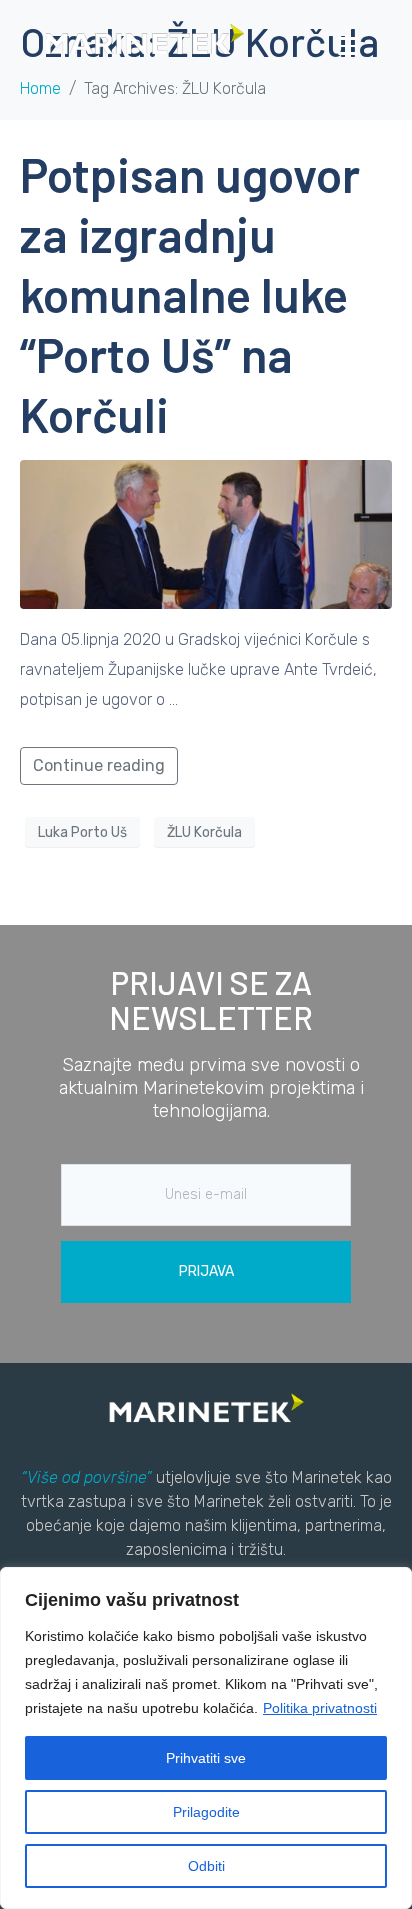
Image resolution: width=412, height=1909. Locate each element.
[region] (206, 1738)
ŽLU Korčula (204, 832)
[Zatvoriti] (391, 1584)
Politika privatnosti (320, 1708)
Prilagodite (206, 1812)
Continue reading (99, 765)
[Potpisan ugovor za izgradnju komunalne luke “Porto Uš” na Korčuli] (206, 533)
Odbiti (206, 1866)
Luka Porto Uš (82, 832)
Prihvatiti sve (206, 1758)
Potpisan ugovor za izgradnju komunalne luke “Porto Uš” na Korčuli (190, 294)
